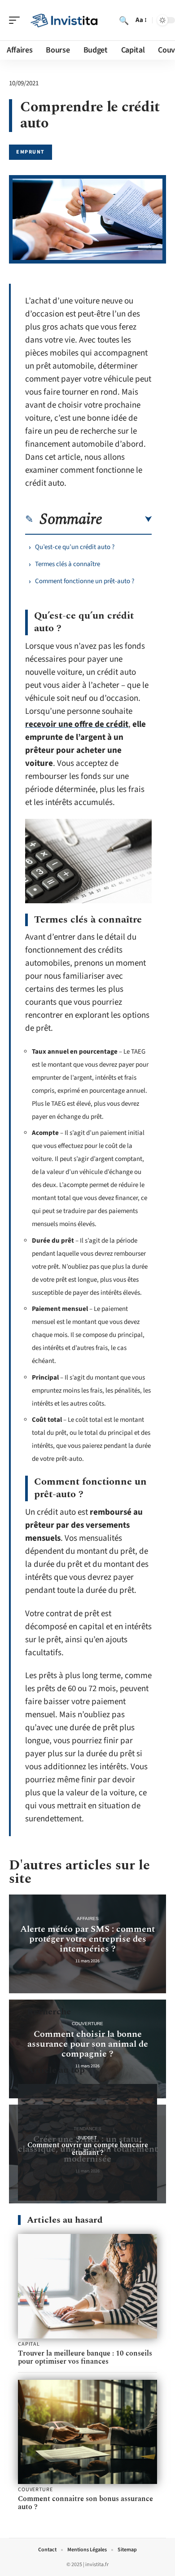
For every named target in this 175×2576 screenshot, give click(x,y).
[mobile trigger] (17, 20)
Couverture (87, 2024)
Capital (29, 2344)
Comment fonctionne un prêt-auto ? (85, 581)
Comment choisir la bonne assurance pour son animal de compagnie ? (88, 2044)
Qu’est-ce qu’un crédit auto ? (75, 547)
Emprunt (31, 152)
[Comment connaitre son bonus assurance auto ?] (87, 2432)
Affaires (88, 1919)
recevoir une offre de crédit (77, 724)
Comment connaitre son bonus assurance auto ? (85, 2503)
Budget (87, 2138)
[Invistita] (65, 20)
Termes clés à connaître (68, 564)
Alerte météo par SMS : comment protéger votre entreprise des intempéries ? (87, 1939)
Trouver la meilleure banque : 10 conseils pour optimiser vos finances (85, 2357)
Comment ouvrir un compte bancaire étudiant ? (88, 2149)
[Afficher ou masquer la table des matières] (127, 519)
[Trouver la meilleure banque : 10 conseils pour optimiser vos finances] (87, 2286)
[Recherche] (124, 20)
